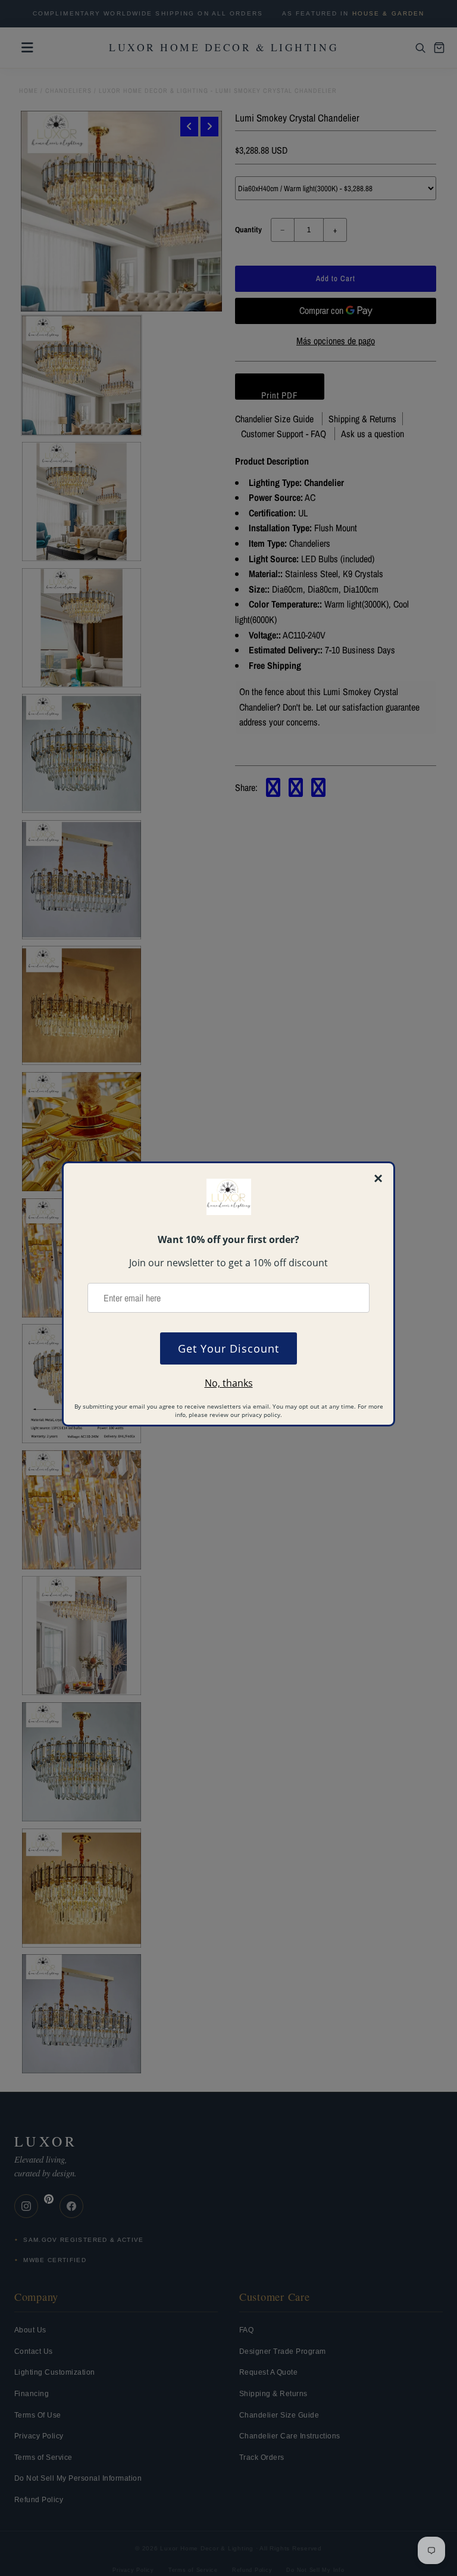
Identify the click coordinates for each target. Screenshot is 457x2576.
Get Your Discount (228, 1348)
